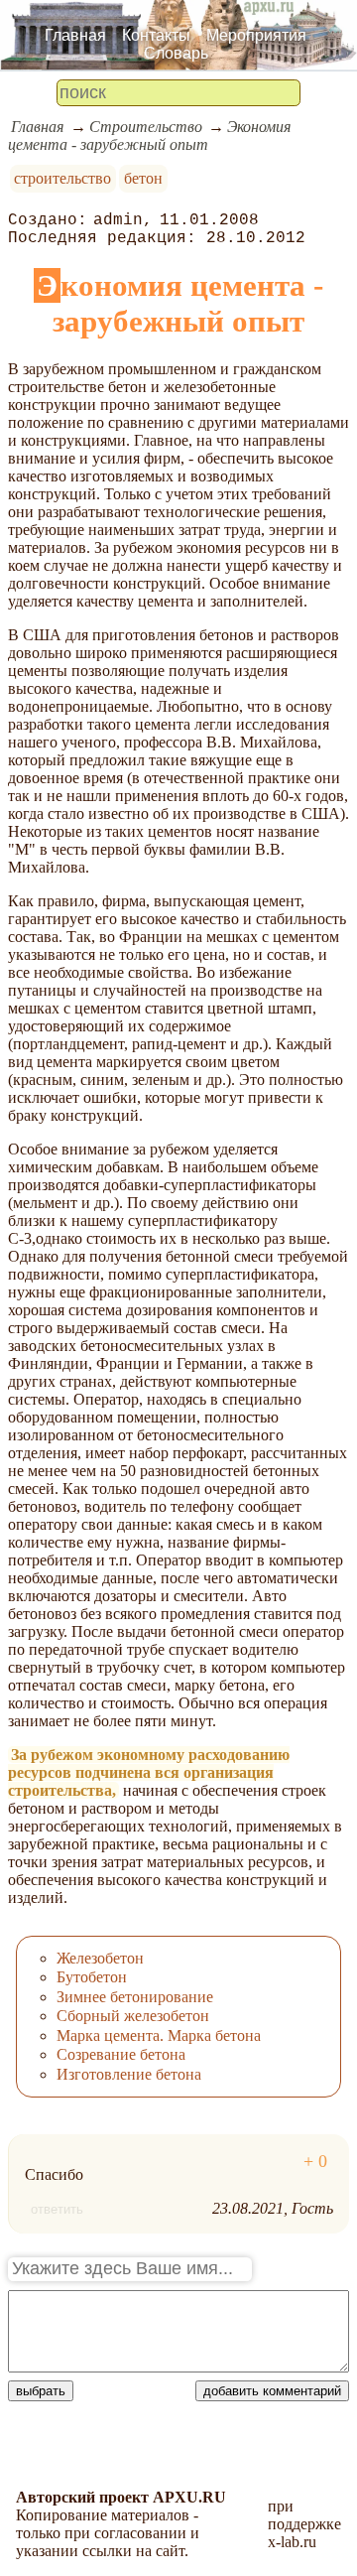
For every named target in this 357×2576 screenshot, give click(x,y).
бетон (143, 178)
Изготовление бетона (129, 2074)
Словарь (176, 53)
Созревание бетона (121, 2054)
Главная (75, 35)
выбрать (41, 2391)
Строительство (146, 127)
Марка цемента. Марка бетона (159, 2035)
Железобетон (100, 1958)
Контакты (156, 35)
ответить (57, 2209)
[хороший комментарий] (315, 2162)
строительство (62, 178)
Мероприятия (256, 35)
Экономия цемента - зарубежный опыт (149, 136)
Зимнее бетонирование (135, 1997)
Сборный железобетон (133, 2016)
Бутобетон (92, 1977)
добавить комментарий (272, 2391)
